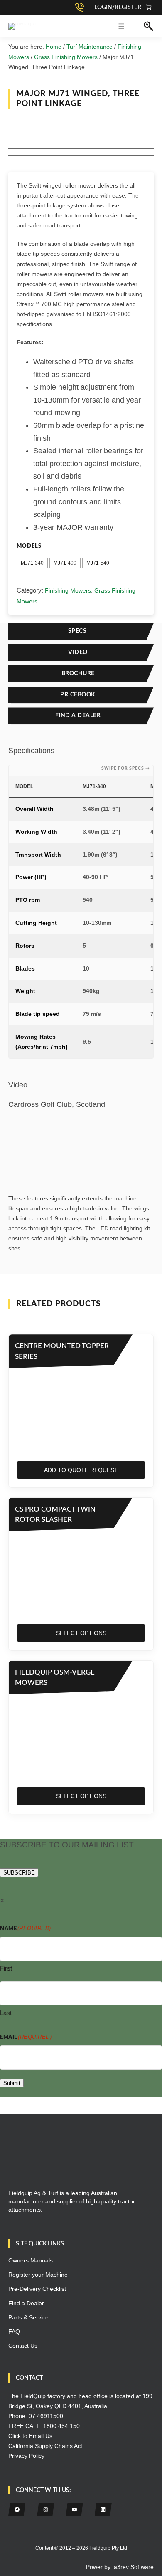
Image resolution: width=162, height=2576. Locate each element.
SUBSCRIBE (19, 1873)
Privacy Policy (26, 2456)
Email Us (41, 2436)
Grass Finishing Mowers (66, 57)
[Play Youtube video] (81, 1140)
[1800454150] (81, 7)
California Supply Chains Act (45, 2446)
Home (54, 47)
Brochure (78, 674)
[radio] (32, 563)
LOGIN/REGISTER (118, 7)
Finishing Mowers (68, 590)
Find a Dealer (78, 716)
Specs (78, 631)
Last (6, 2012)
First (6, 1968)
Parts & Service (28, 2317)
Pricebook (78, 695)
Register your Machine (38, 2275)
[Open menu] (121, 26)
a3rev (121, 2567)
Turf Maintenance (90, 47)
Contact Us (23, 2346)
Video (78, 652)
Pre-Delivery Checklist (37, 2289)
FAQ (14, 2331)
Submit (12, 2083)
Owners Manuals (31, 2260)
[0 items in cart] (148, 7)
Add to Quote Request (81, 1470)
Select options (81, 1633)
